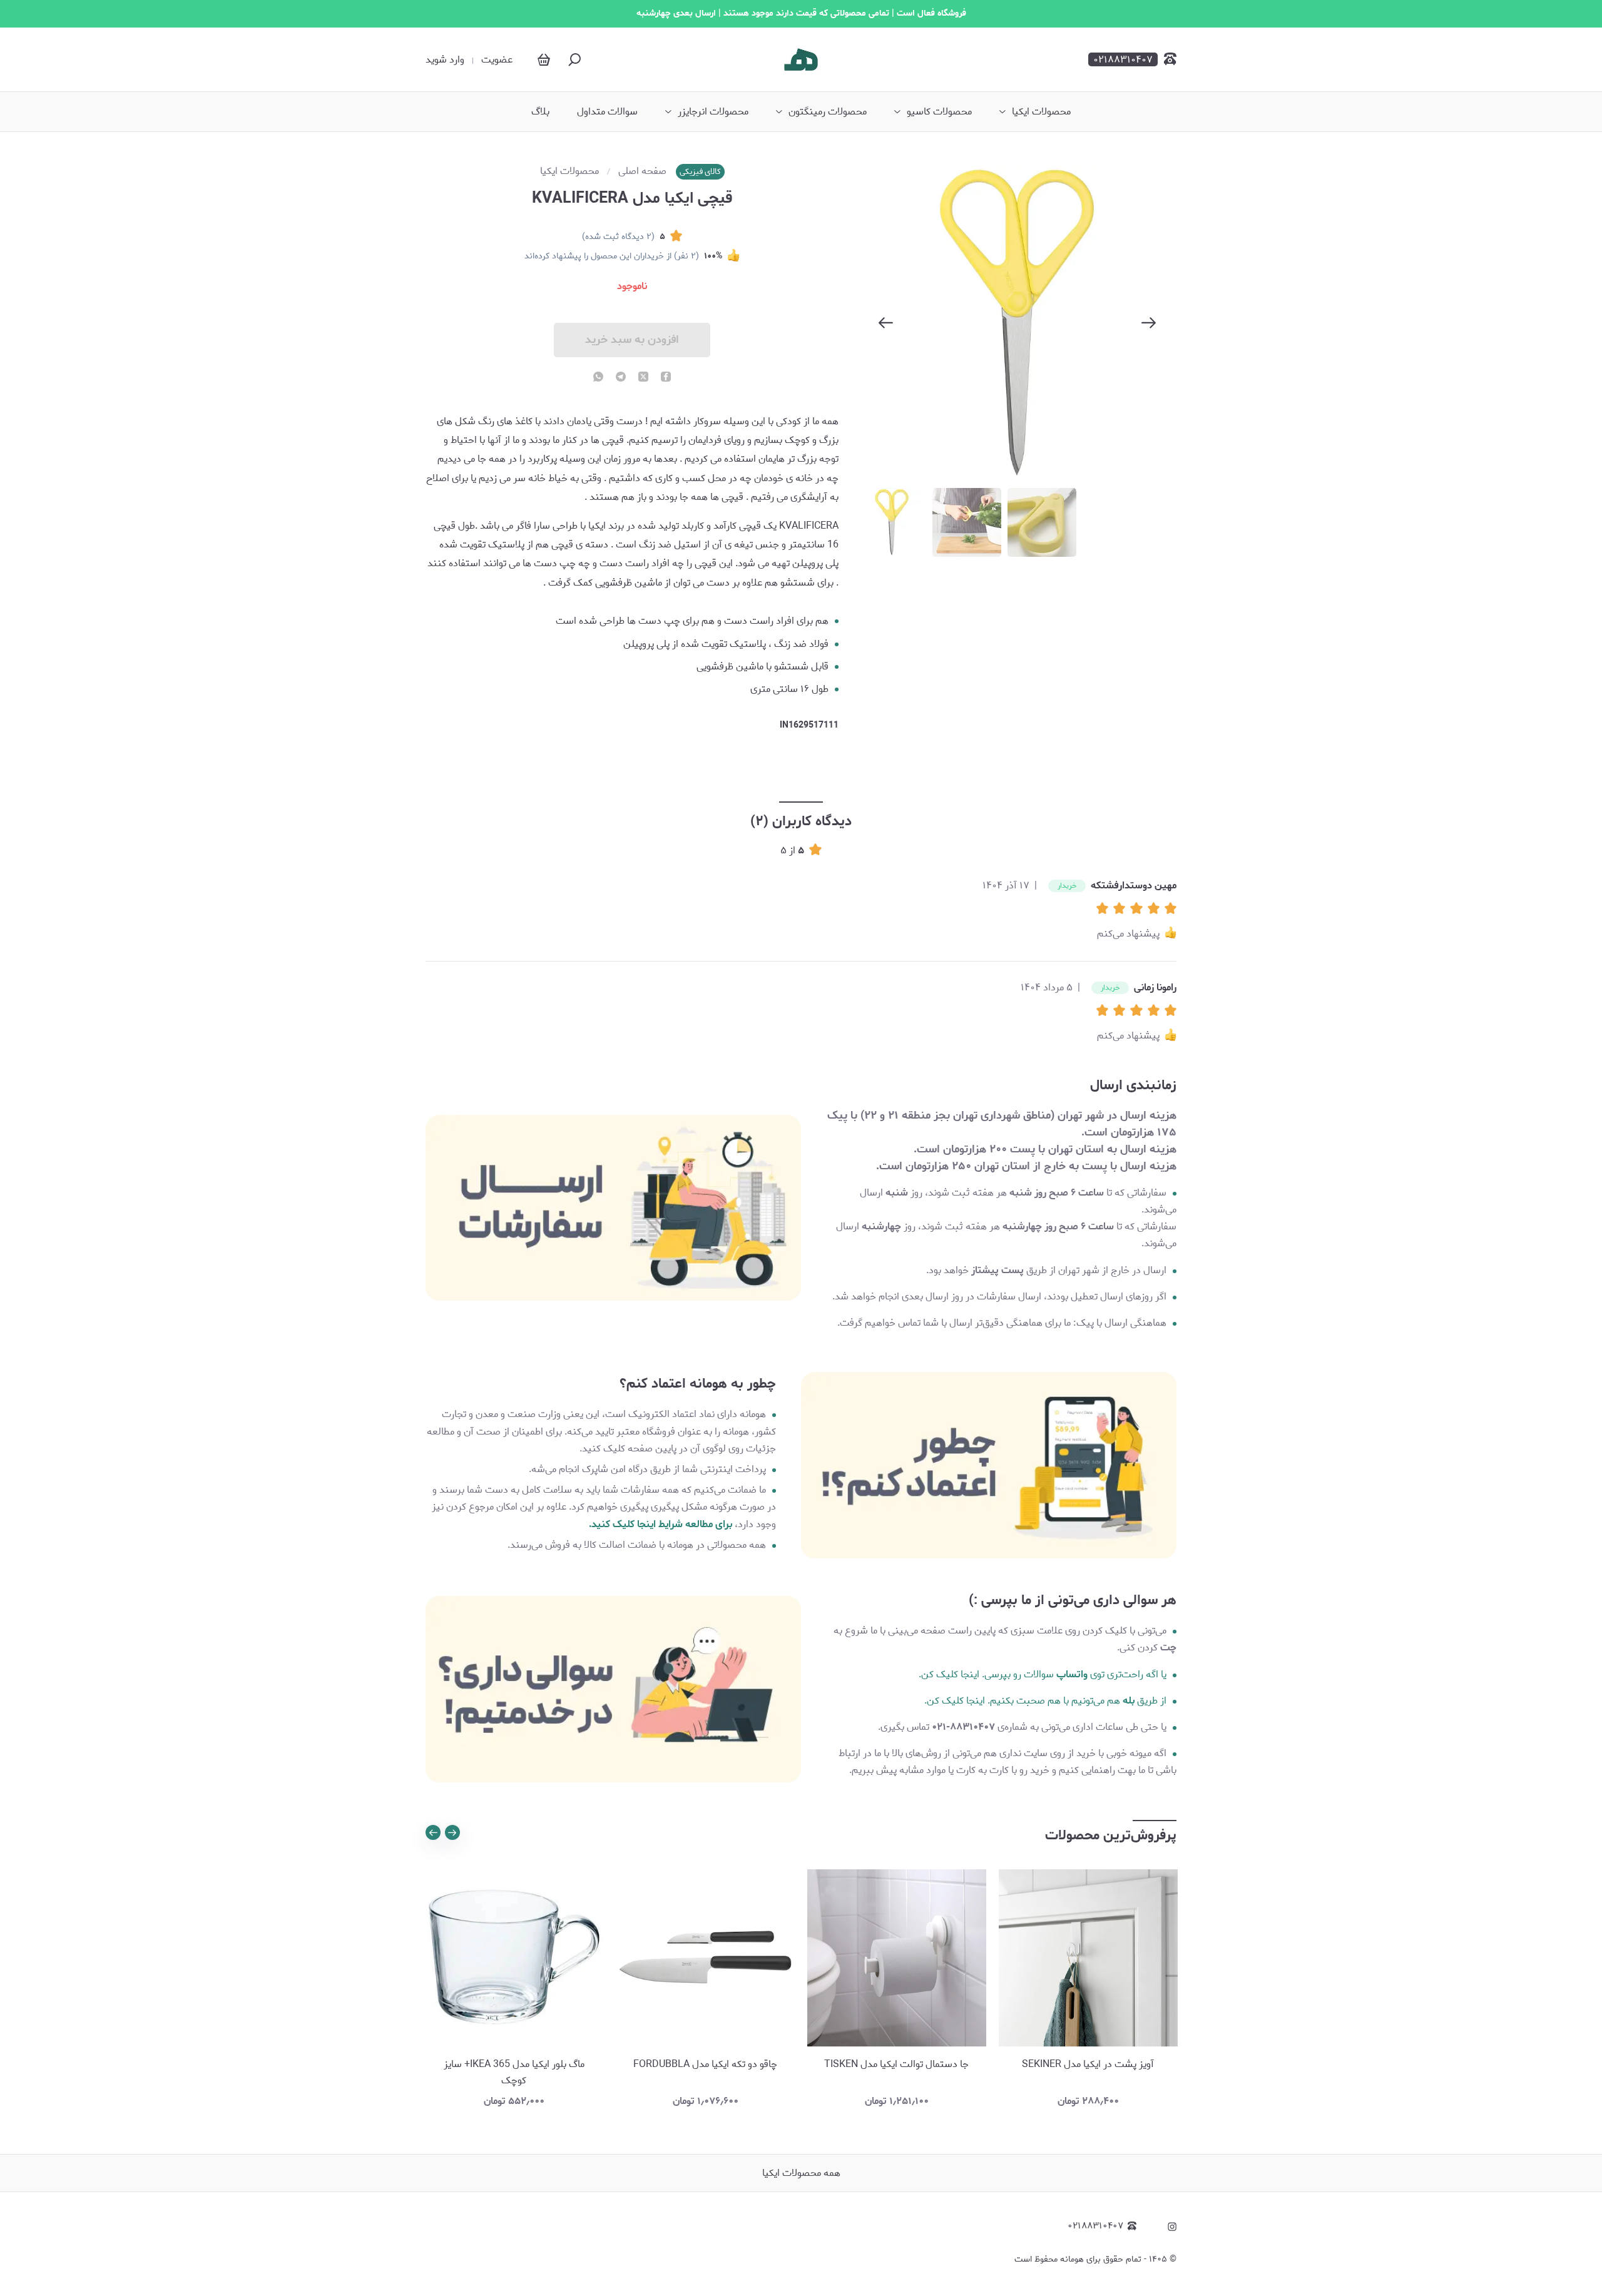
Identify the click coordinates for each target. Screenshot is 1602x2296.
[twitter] (643, 378)
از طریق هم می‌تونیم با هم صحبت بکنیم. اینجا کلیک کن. (1045, 1701)
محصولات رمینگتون (828, 112)
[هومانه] (801, 59)
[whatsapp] (598, 378)
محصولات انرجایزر (713, 112)
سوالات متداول (607, 112)
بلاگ (540, 112)
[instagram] (1172, 2227)
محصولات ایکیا (1041, 112)
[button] (1105, 909)
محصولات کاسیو (939, 112)
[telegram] (621, 378)
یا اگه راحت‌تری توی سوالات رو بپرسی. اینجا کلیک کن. (1043, 1674)
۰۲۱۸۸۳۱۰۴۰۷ (1095, 2226)
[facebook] (666, 378)
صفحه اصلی (642, 171)
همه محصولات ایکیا (801, 2173)
